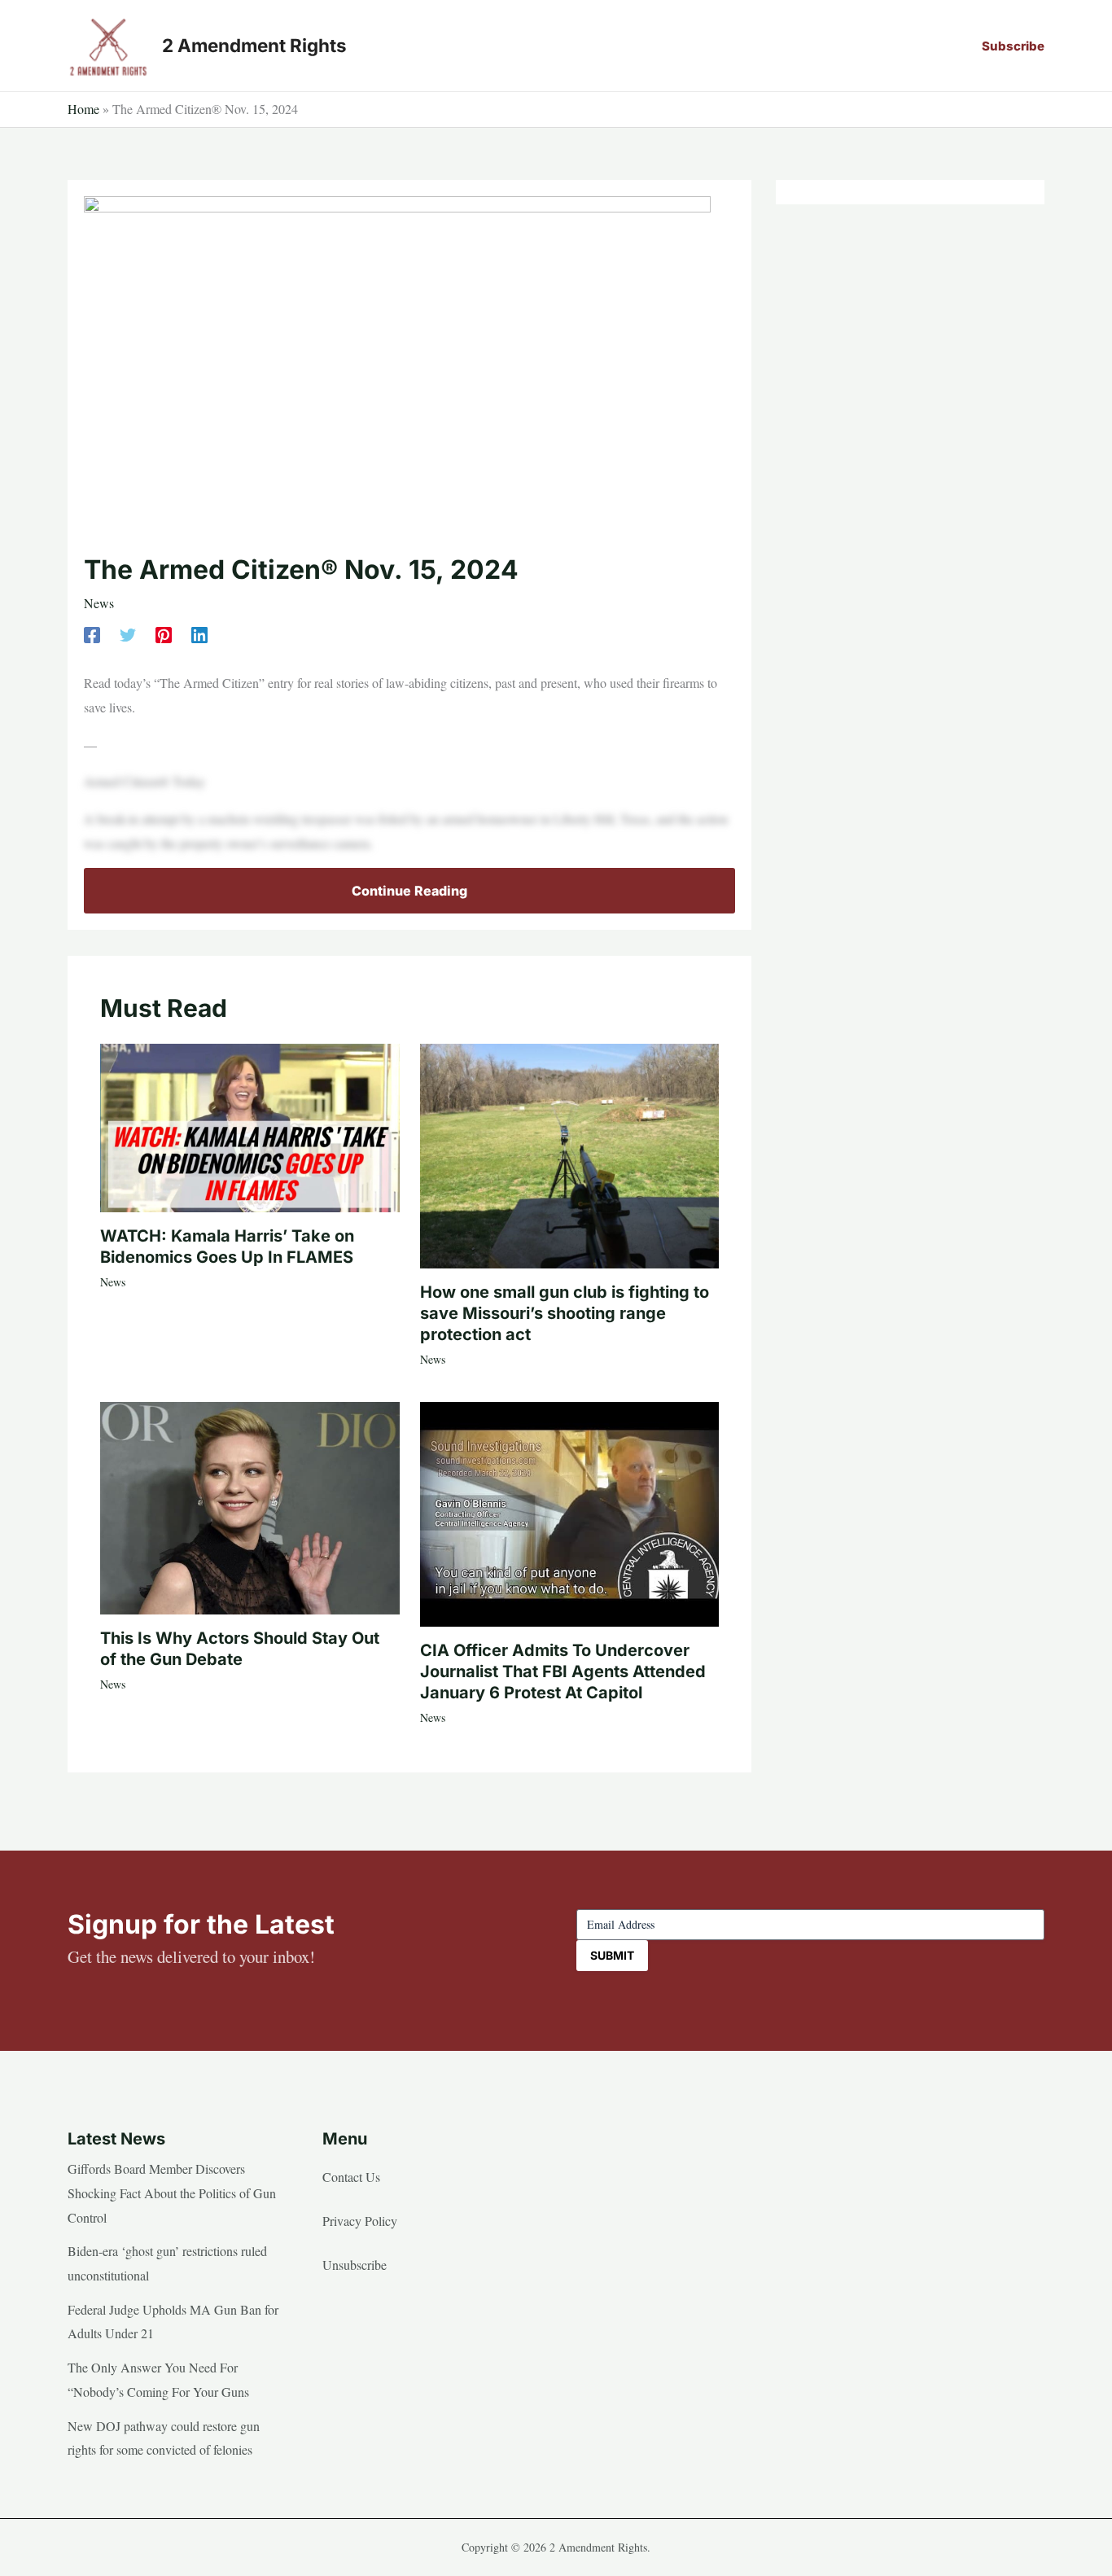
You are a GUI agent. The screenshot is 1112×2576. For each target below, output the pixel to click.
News (99, 603)
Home (83, 109)
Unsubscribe (355, 2265)
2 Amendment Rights (254, 45)
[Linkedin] (199, 633)
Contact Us (351, 2177)
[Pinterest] (164, 633)
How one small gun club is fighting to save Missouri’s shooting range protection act (565, 1313)
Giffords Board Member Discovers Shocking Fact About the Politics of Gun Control (172, 2193)
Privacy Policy (360, 2221)
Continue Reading (409, 891)
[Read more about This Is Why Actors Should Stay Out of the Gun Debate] (250, 1506)
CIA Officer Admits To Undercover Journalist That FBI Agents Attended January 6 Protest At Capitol (563, 1671)
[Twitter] (128, 633)
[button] (1013, 46)
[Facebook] (92, 633)
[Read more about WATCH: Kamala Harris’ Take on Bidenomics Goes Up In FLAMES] (250, 1126)
